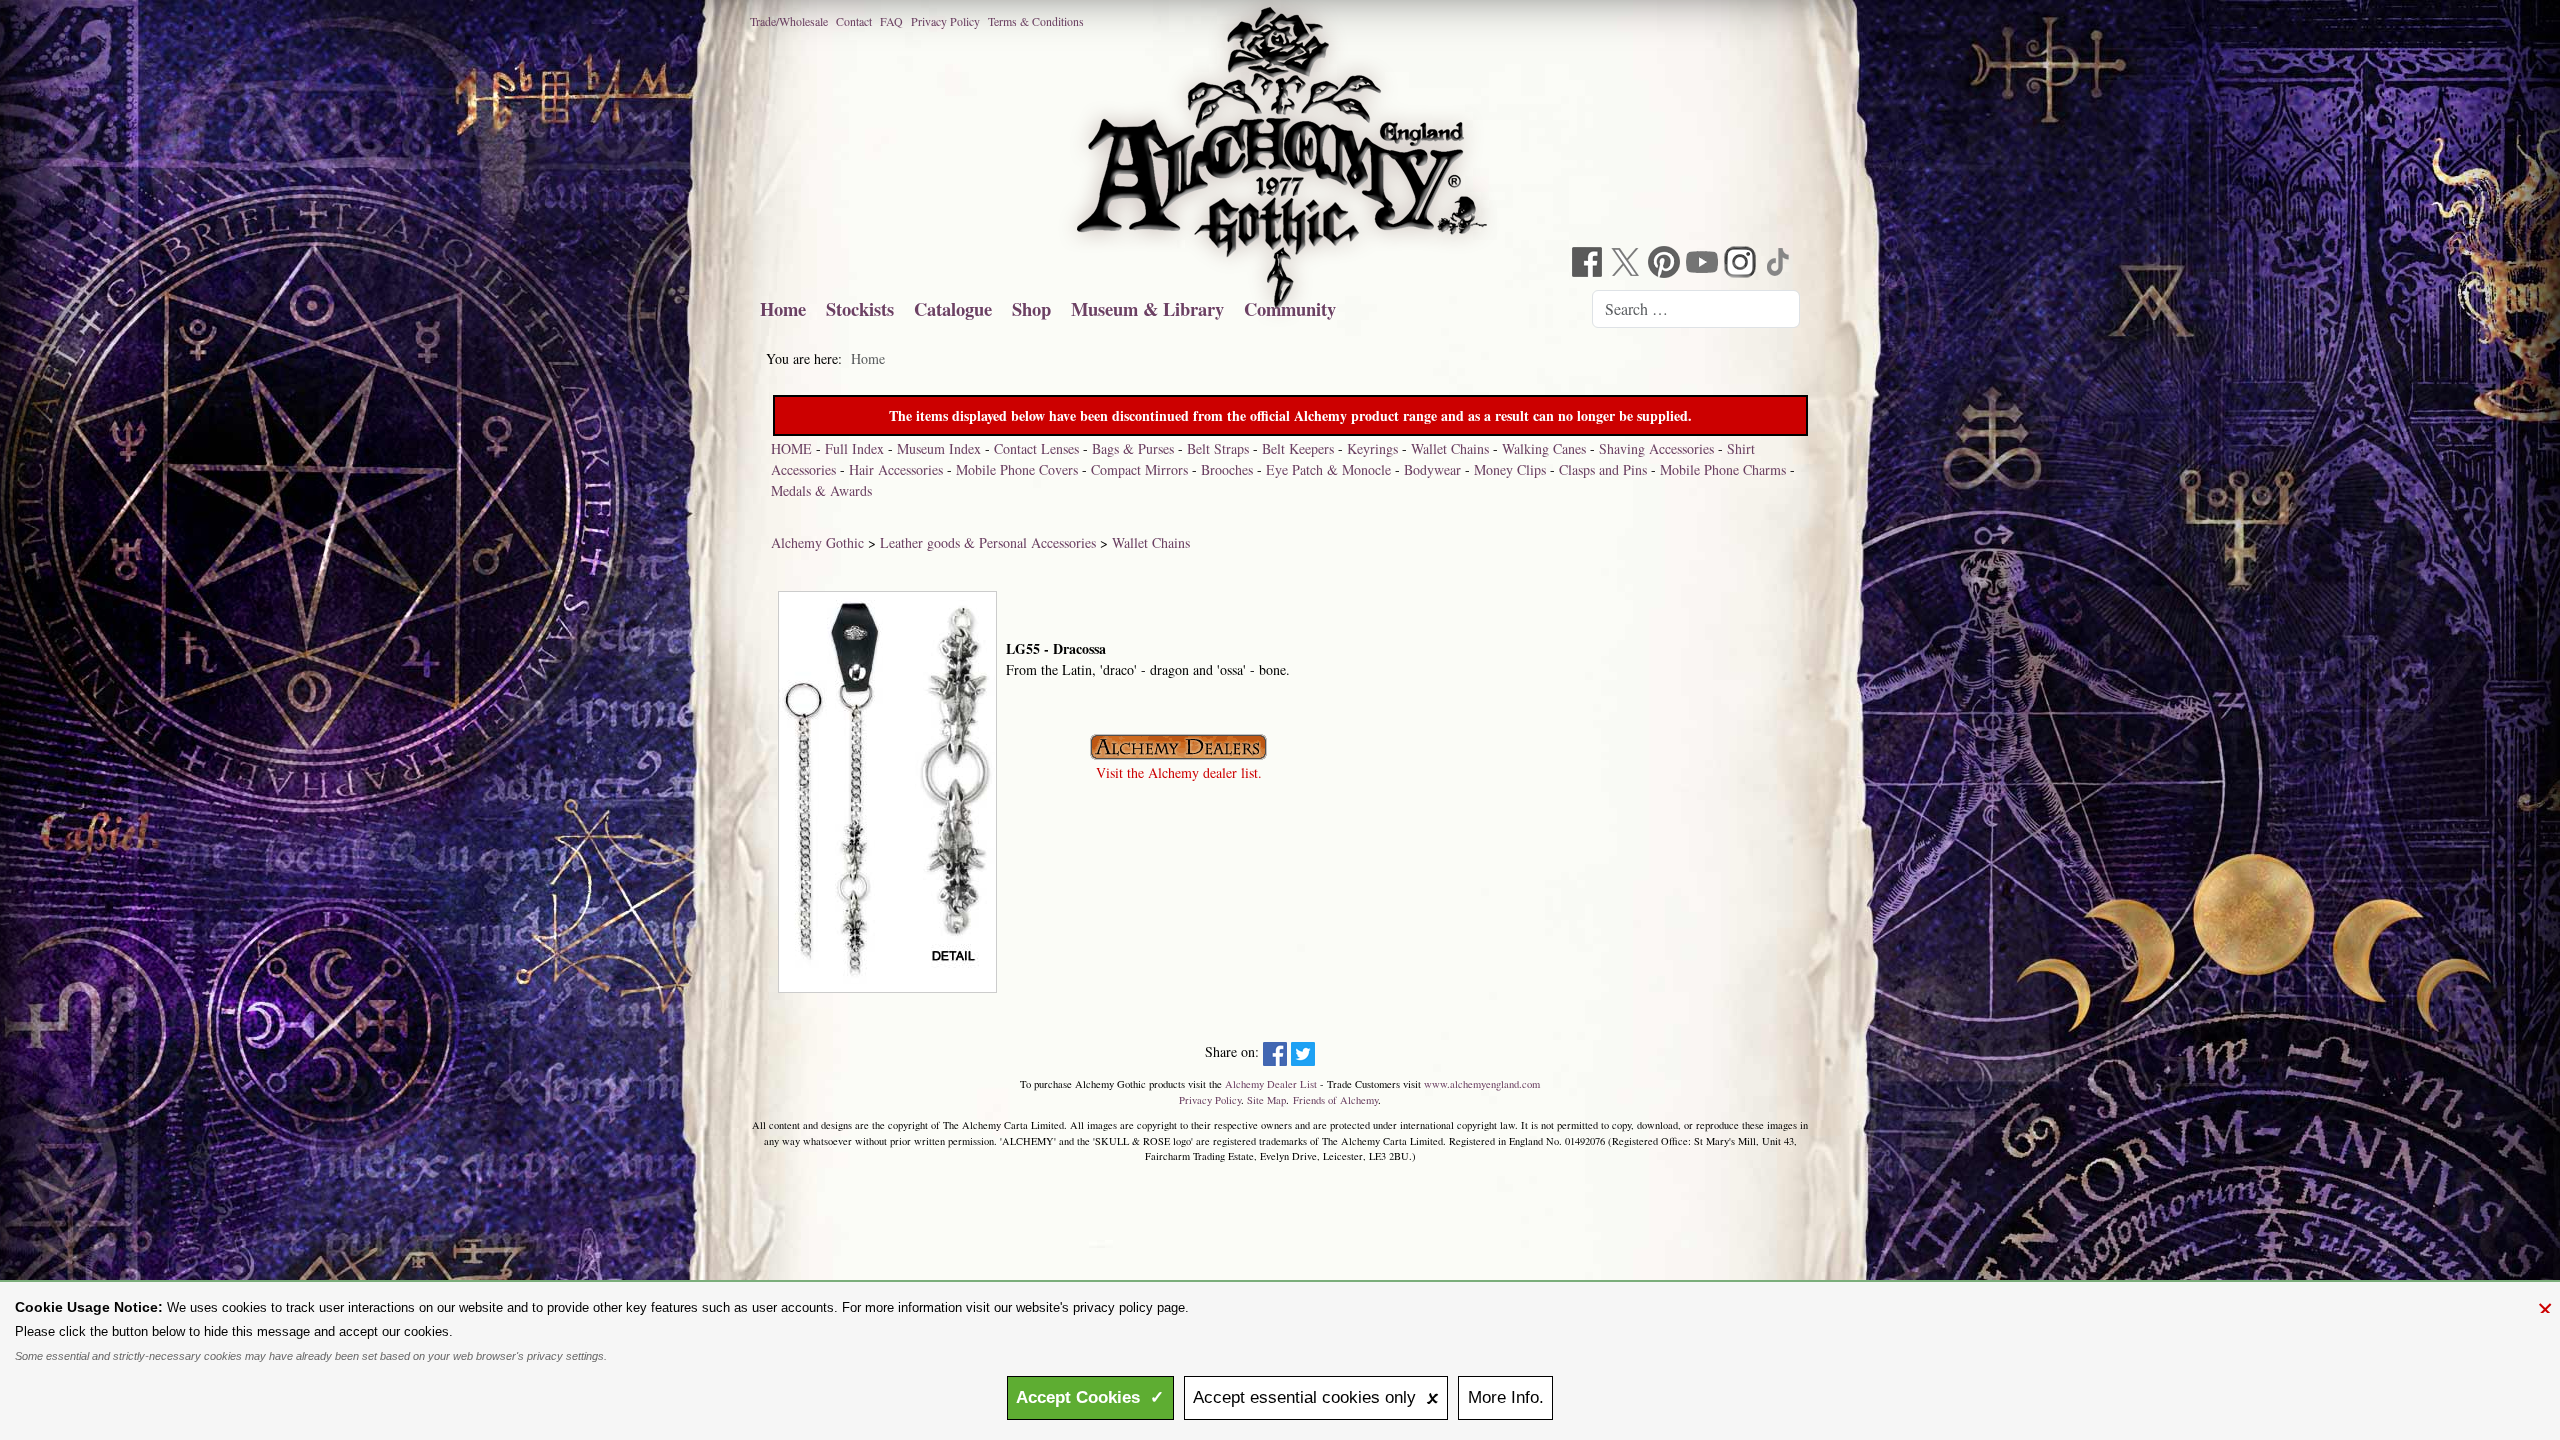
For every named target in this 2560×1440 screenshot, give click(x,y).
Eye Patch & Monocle (1328, 469)
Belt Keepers (1298, 448)
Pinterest (1666, 264)
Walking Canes (1544, 448)
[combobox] (1696, 309)
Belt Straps (1218, 448)
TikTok (1780, 264)
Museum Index (939, 448)
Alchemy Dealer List (1271, 1084)
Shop (1031, 308)
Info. (1506, 1397)
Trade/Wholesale (789, 21)
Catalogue (953, 308)
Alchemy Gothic (817, 542)
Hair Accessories (896, 469)
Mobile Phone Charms (1723, 469)
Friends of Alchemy (1335, 1100)
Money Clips (1510, 469)
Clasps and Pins (1603, 469)
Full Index (854, 448)
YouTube (1704, 264)
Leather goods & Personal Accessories (988, 542)
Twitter (1628, 264)
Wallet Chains (1450, 448)
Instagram (1742, 264)
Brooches (1227, 469)
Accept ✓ (1090, 1397)
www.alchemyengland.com (1482, 1084)
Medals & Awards (821, 490)
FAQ (891, 21)
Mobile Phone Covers (1017, 469)
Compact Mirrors (1139, 469)
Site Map (1266, 1100)
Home (783, 308)
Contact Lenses (1036, 448)
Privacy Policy (945, 21)
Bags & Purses (1133, 448)
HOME (791, 448)
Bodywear (1432, 469)
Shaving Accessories (1656, 448)
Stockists (860, 308)
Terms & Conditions (1036, 21)
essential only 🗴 (1316, 1397)
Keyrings (1372, 448)
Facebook (1590, 264)
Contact (854, 21)
